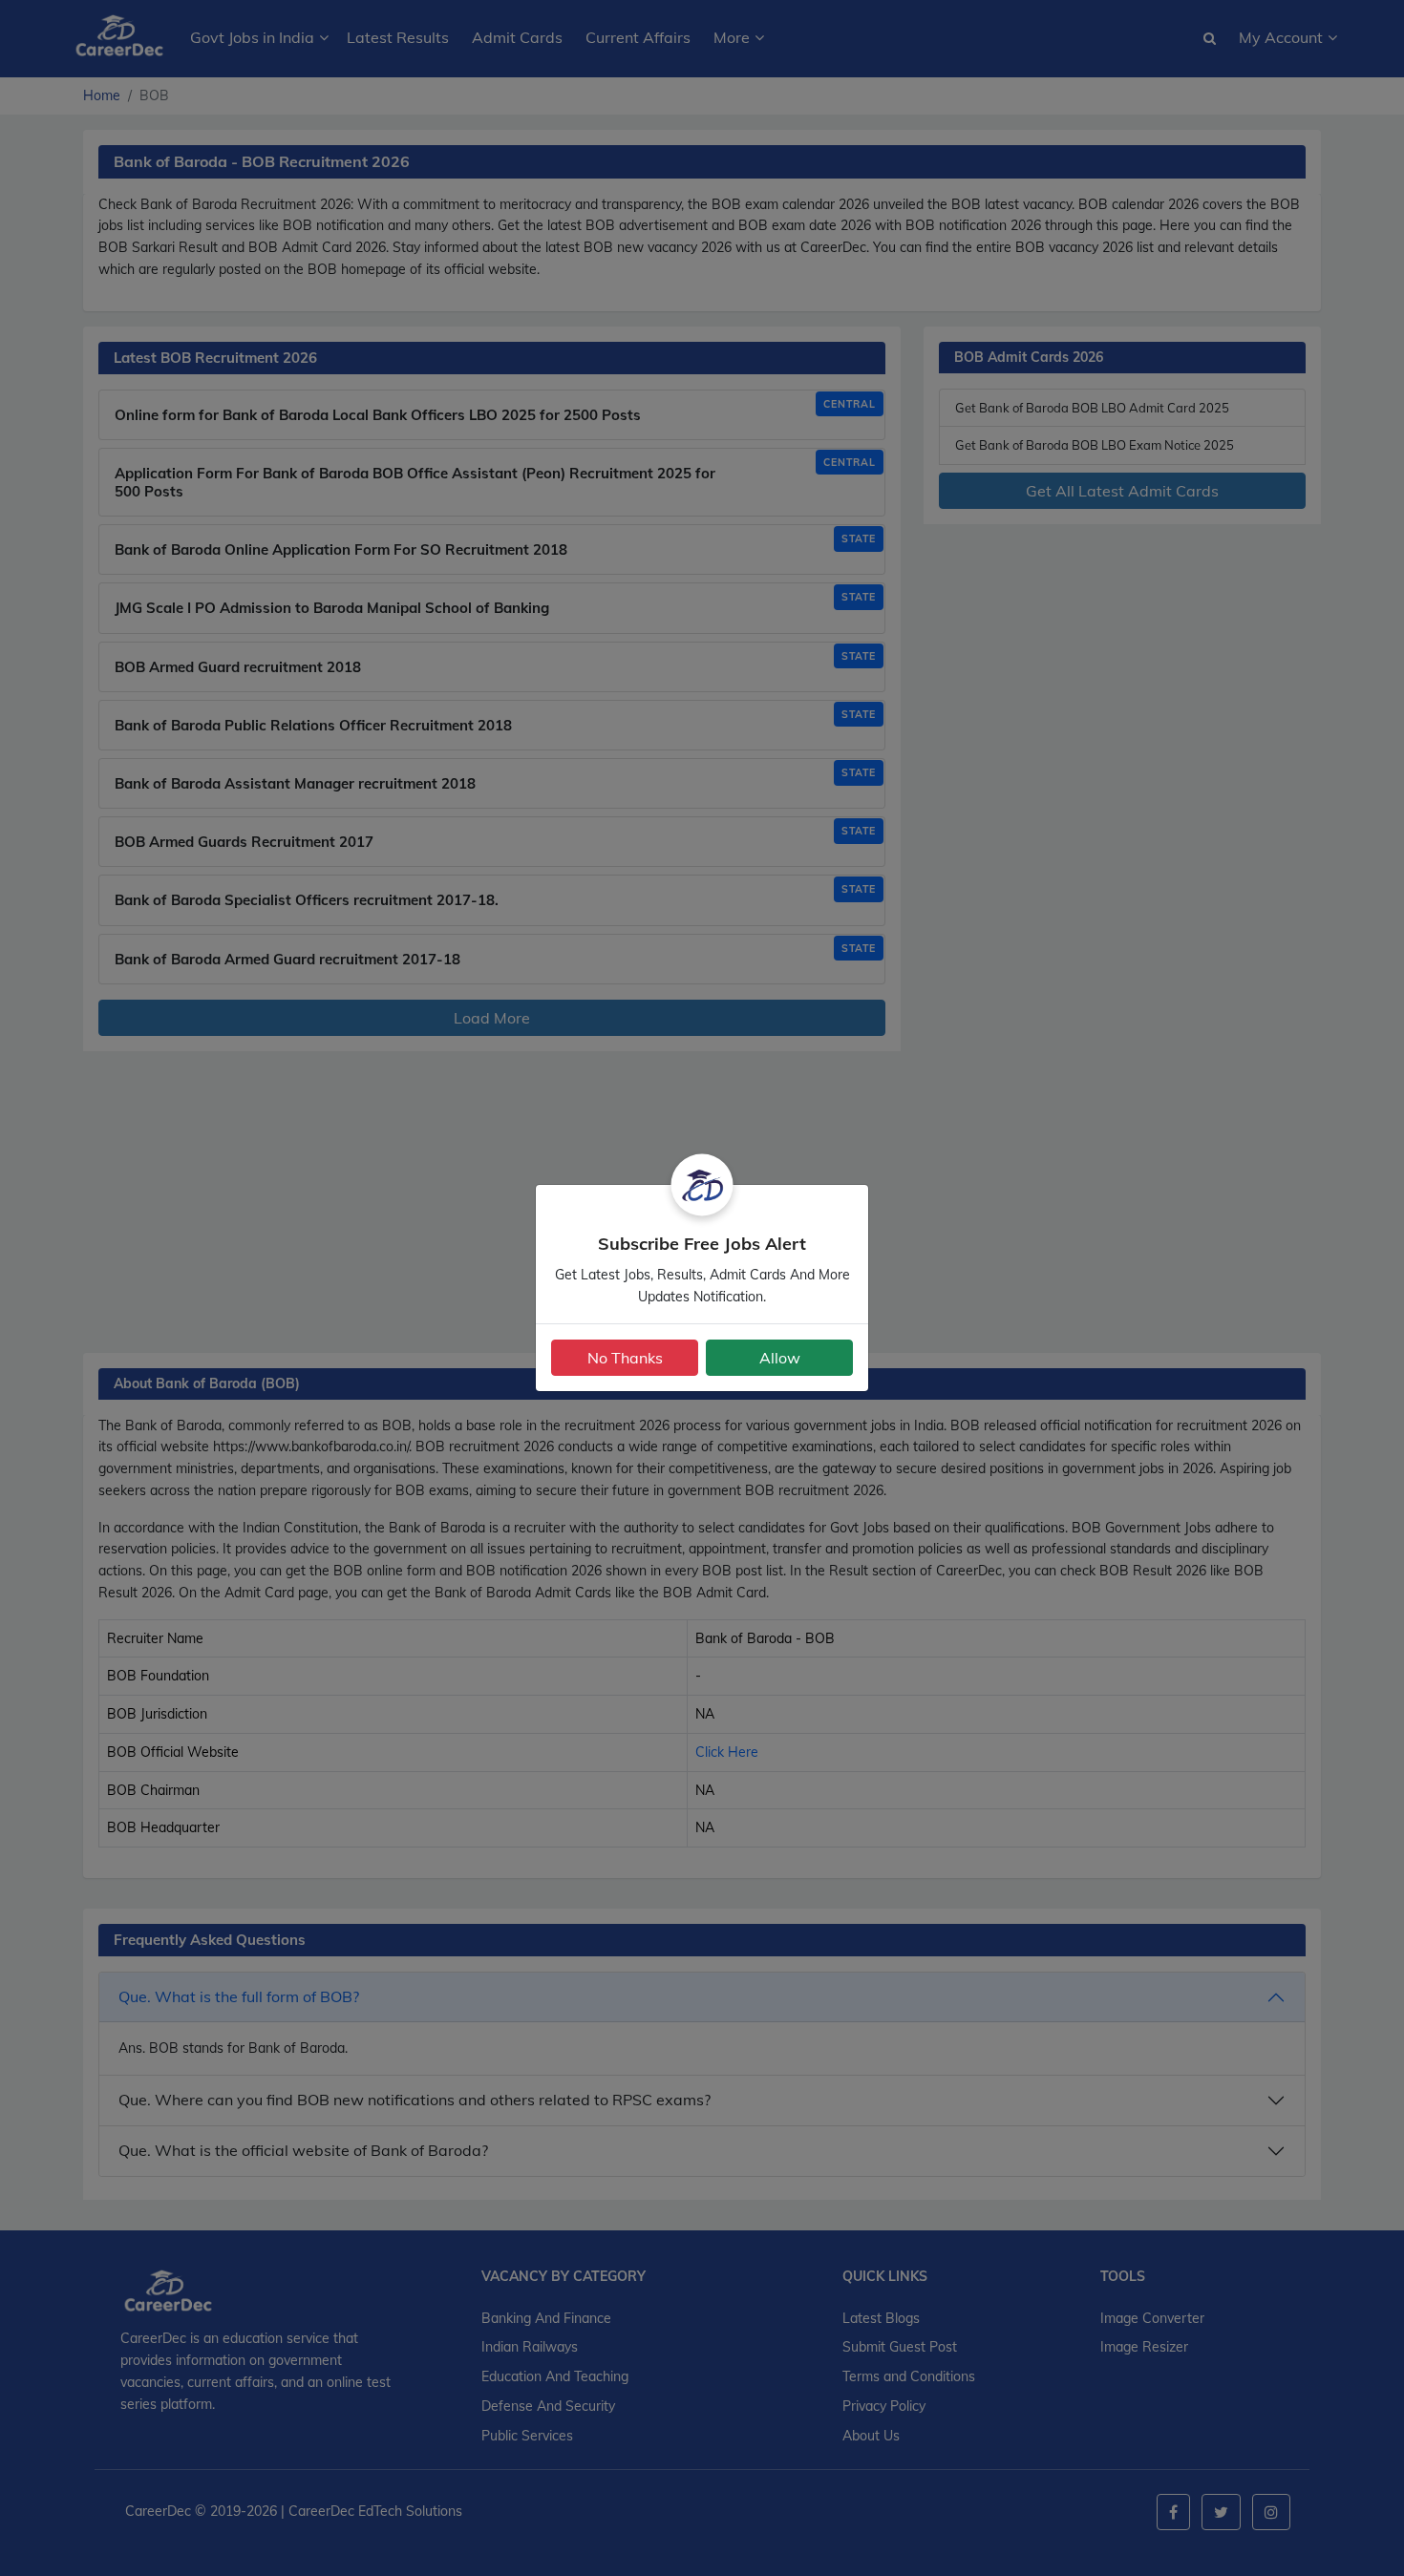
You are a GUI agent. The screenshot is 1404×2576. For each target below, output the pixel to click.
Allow (780, 1358)
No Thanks (625, 1358)
